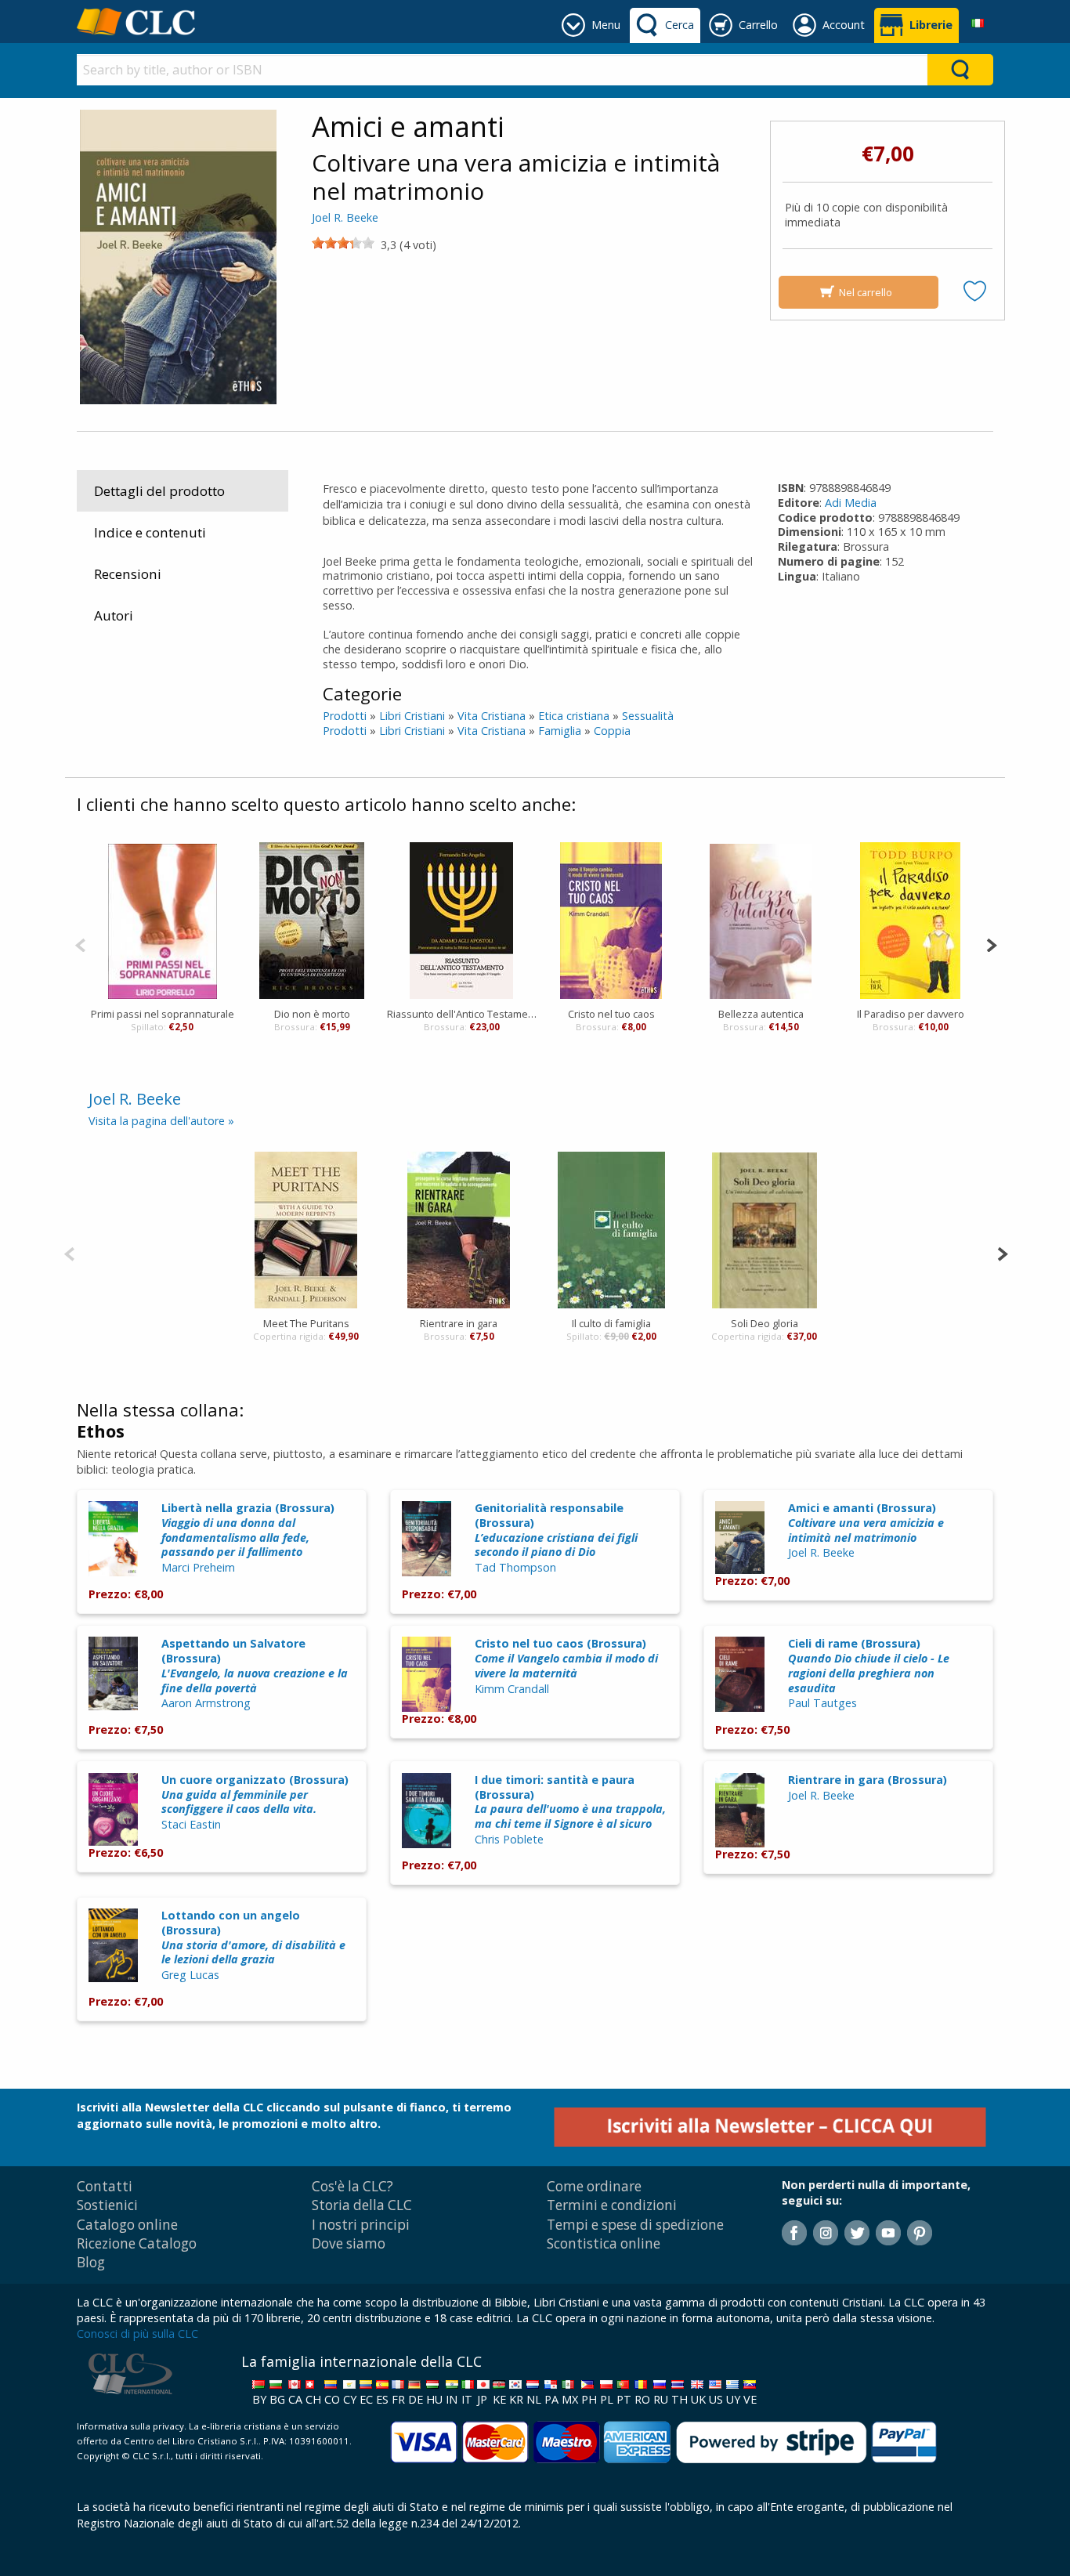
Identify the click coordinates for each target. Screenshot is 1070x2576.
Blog (91, 2262)
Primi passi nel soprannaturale (163, 1014)
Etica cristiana (574, 716)
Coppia (612, 731)
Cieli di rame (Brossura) (869, 1665)
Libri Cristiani (412, 716)
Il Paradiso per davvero (911, 1014)
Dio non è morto (312, 1014)
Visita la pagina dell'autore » (161, 1121)
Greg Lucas (190, 1975)
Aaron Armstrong (206, 1703)
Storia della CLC (362, 2205)
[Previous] (80, 944)
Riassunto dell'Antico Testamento (462, 1014)
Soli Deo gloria (765, 1323)
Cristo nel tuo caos (611, 1014)
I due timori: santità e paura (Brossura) (570, 1802)
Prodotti (345, 716)
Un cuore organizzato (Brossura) (255, 1794)
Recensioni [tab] (128, 574)
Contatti (105, 2186)
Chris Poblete (509, 1839)
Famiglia (560, 731)
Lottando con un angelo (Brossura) (253, 1937)
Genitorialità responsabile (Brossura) (556, 1530)
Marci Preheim (198, 1567)
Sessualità (648, 716)
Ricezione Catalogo (137, 2243)
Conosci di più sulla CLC (137, 2334)
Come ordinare (594, 2186)
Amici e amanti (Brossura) (866, 1522)
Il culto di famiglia (611, 1323)
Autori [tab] (114, 615)
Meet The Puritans (306, 1323)
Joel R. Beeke (345, 217)
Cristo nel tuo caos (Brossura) (566, 1658)
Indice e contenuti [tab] (150, 532)
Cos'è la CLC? (352, 2186)
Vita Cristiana (492, 716)
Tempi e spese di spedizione (635, 2225)
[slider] (343, 243)
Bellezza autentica (761, 1014)
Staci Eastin (191, 1824)
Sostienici (107, 2205)
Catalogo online (127, 2225)
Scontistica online (604, 2243)
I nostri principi (361, 2225)
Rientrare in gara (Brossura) (868, 1780)
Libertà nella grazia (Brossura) (248, 1530)
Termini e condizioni (612, 2205)
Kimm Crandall (512, 1689)
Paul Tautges (822, 1703)
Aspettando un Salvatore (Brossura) (255, 1665)
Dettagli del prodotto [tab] (159, 491)
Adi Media (851, 503)
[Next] (991, 944)
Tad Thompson (515, 1567)
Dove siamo (349, 2243)
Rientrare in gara (459, 1323)
